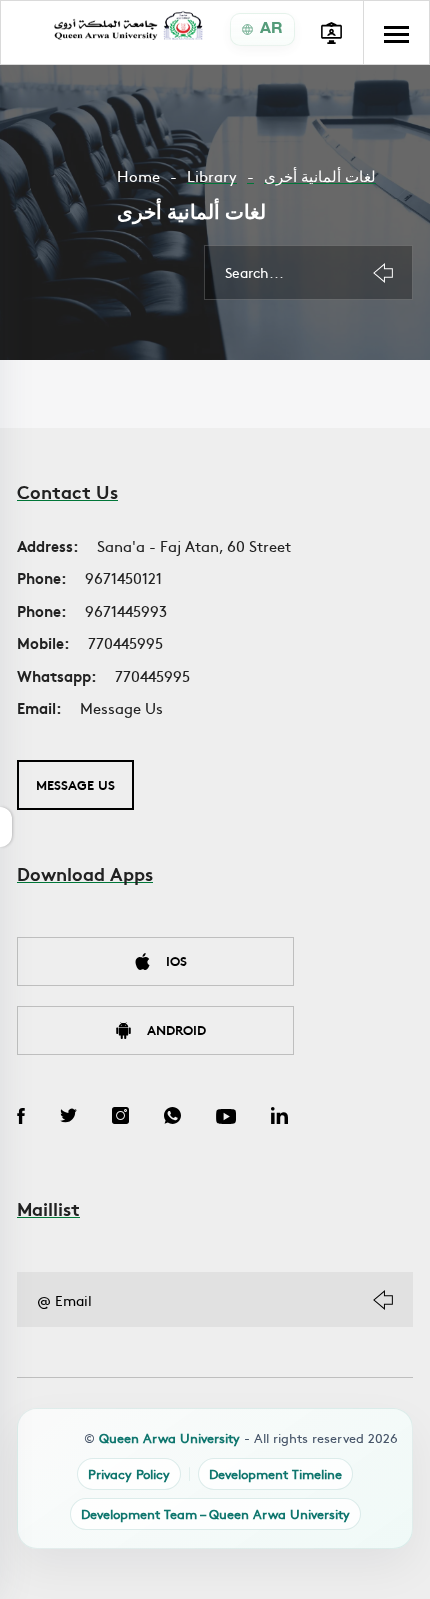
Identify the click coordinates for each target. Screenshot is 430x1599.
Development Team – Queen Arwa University (215, 1513)
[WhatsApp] (172, 1118)
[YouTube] (226, 1118)
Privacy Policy (129, 1473)
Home (138, 175)
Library (212, 175)
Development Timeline (275, 1473)
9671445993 (126, 610)
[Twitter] (68, 1118)
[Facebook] (21, 1118)
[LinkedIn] (279, 1118)
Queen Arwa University (169, 1437)
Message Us (121, 707)
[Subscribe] (383, 1300)
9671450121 (123, 577)
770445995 (125, 642)
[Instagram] (120, 1118)
